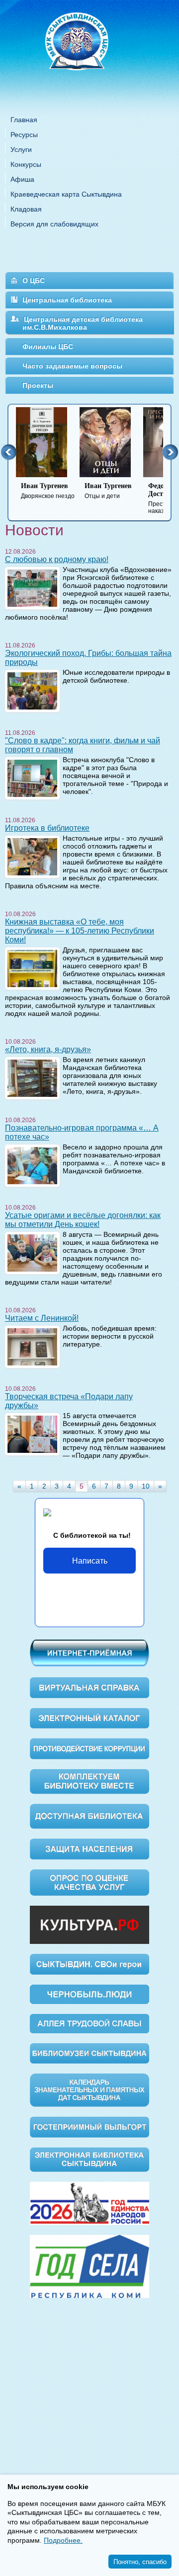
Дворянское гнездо (48, 491)
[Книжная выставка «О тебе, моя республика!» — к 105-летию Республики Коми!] (32, 968)
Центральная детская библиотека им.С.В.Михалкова (83, 323)
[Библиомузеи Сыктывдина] (89, 2053)
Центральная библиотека (67, 300)
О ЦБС (34, 281)
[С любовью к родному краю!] (32, 587)
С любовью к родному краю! (57, 559)
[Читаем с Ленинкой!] (32, 1346)
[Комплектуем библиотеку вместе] (89, 1781)
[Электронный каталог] (89, 1717)
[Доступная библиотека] (89, 1816)
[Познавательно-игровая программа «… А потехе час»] (32, 1165)
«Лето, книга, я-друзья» (48, 1049)
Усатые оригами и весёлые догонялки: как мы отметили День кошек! (83, 1220)
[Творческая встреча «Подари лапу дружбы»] (32, 1433)
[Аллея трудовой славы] (89, 2023)
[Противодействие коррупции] (89, 1748)
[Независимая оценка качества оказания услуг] (89, 1882)
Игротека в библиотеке (47, 828)
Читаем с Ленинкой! (42, 1318)
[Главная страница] (89, 54)
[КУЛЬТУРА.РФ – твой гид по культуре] (89, 1924)
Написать (90, 1560)
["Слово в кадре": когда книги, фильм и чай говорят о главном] (32, 778)
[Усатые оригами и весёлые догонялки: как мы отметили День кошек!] (32, 1252)
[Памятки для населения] (89, 1848)
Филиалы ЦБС (48, 347)
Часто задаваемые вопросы (72, 366)
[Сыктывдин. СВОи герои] (89, 1964)
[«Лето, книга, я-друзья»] (32, 1077)
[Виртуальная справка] (89, 1687)
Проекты (38, 385)
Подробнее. (63, 2540)
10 (146, 1486)
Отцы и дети (108, 491)
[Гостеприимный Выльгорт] (89, 2127)
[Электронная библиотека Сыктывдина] (89, 2159)
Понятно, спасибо (140, 2561)
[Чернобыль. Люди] (89, 1994)
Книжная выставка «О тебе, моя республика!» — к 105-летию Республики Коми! (80, 931)
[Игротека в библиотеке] (32, 856)
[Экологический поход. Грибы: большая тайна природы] (32, 690)
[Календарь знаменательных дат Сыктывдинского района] (89, 2090)
